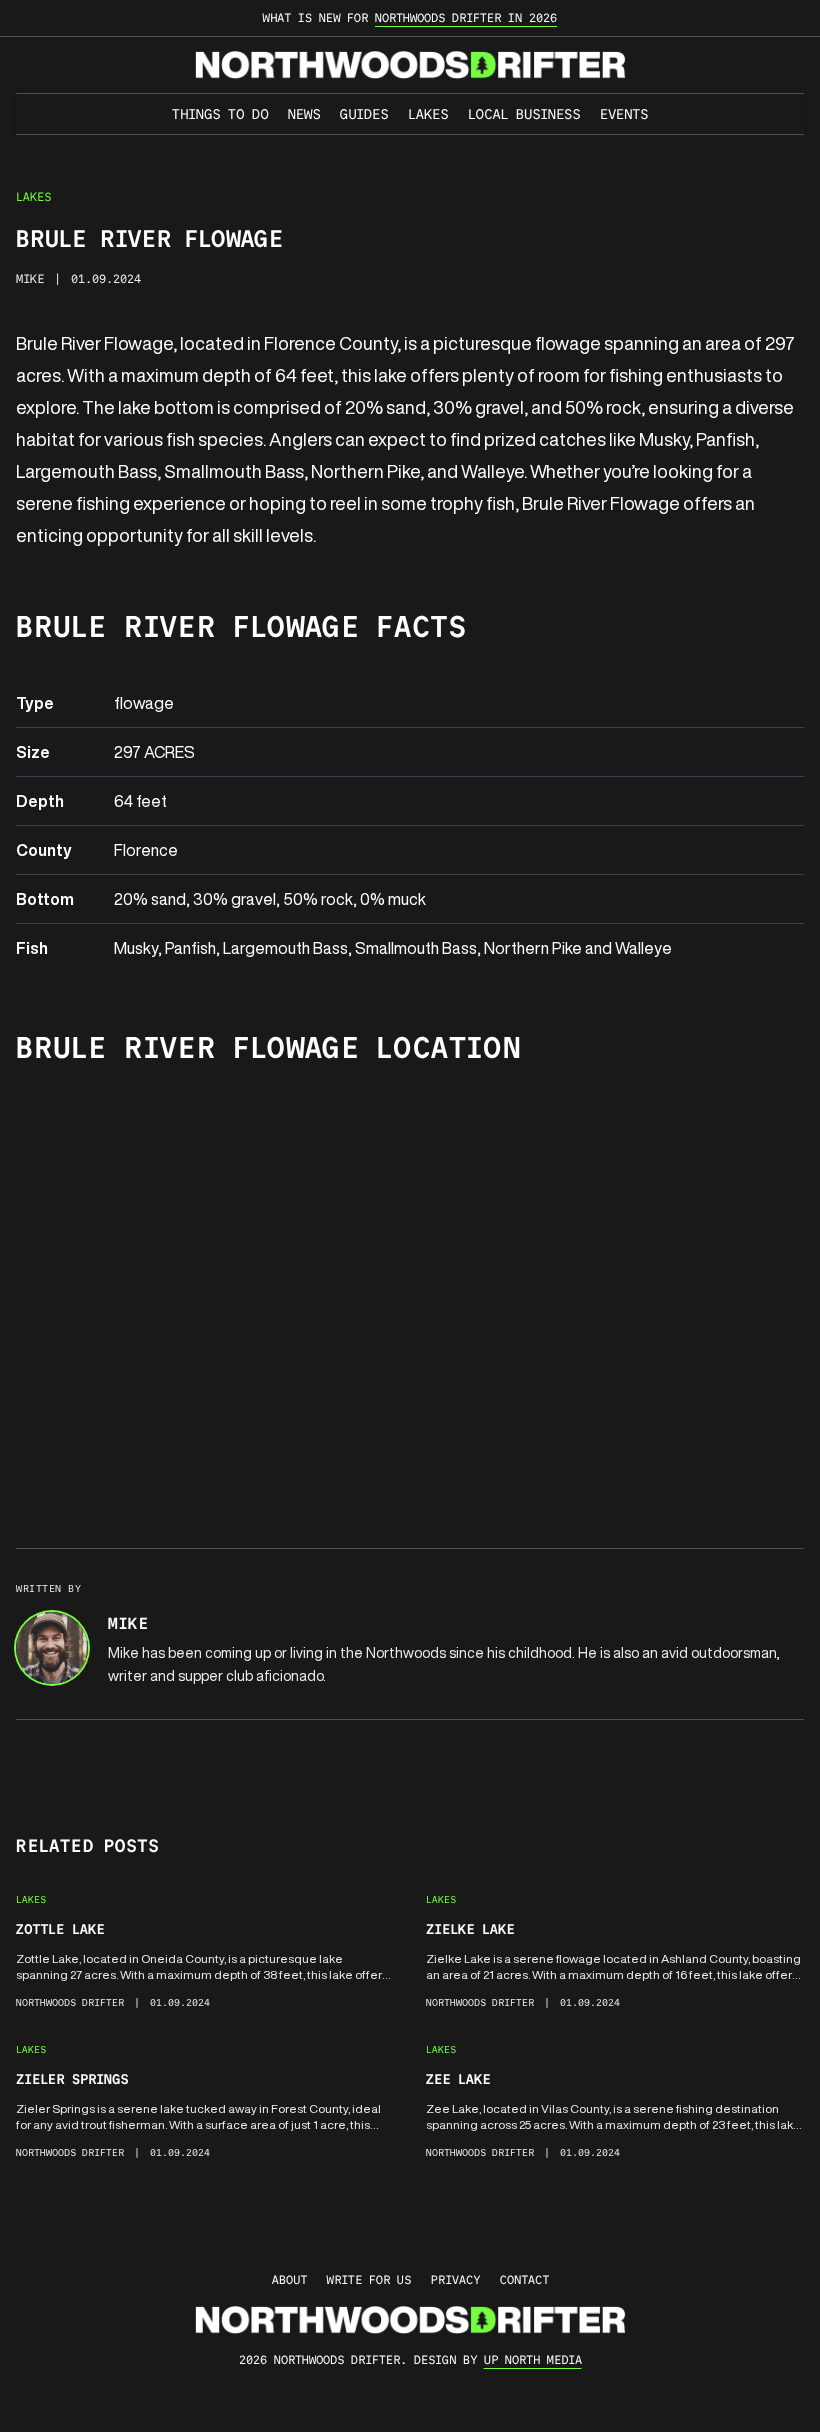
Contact (524, 2279)
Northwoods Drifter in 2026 (466, 17)
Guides (364, 114)
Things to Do (220, 114)
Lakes (428, 114)
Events (624, 114)
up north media (533, 2359)
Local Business (524, 114)
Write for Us (369, 2279)
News (304, 114)
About (289, 2279)
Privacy (455, 2279)
